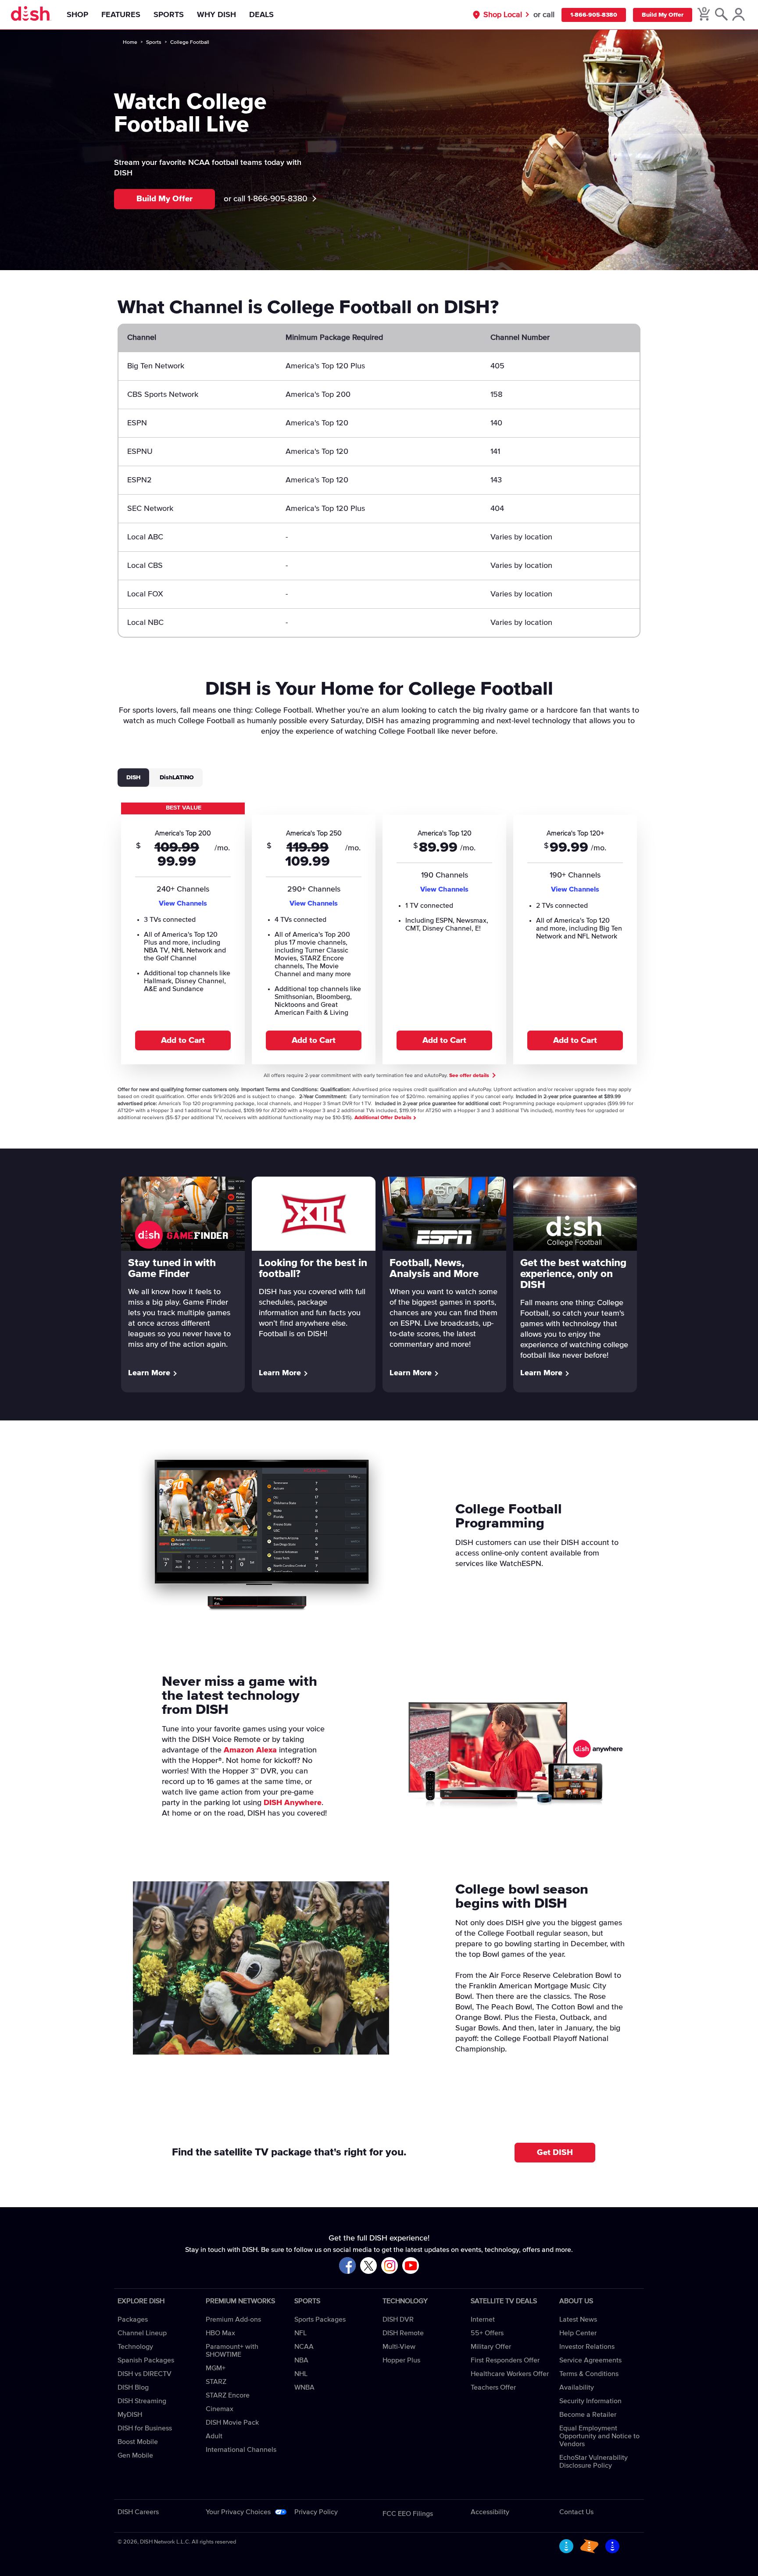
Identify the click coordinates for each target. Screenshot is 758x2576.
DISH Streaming (142, 2401)
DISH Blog (133, 2387)
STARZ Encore (228, 2395)
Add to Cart (183, 1040)
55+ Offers (487, 2333)
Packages (133, 2319)
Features (121, 15)
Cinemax (220, 2409)
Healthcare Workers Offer (510, 2374)
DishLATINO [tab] (177, 778)
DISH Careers (138, 2512)
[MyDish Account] (738, 15)
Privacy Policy (316, 2512)
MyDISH (130, 2415)
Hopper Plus (401, 2360)
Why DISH (216, 15)
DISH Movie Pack (232, 2423)
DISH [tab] (133, 778)
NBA (301, 2360)
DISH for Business (145, 2428)
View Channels (183, 903)
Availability (577, 2387)
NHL (301, 2374)
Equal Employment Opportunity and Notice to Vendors (599, 2436)
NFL (300, 2333)
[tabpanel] (379, 933)
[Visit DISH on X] (368, 2266)
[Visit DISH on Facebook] (347, 2266)
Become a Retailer (588, 2415)
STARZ (216, 2382)
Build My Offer (663, 15)
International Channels (241, 2450)
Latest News (578, 2319)
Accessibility (490, 2512)
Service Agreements (590, 2360)
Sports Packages (320, 2319)
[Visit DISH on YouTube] (411, 2266)
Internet (483, 2319)
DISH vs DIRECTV (145, 2374)
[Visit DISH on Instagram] (390, 2266)
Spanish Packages (146, 2360)
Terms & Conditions (589, 2374)
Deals (261, 15)
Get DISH (555, 2153)
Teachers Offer (493, 2387)
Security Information (590, 2401)
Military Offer (491, 2347)
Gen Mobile (135, 2455)
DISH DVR (398, 2319)
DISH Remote (403, 2333)
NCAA (304, 2347)
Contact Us (576, 2512)
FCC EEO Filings (408, 2514)
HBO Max (220, 2333)
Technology (135, 2347)
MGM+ (216, 2368)
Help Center (578, 2333)
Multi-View (399, 2347)
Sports (169, 15)
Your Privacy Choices (238, 2512)
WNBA (304, 2387)
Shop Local (503, 15)
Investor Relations (587, 2347)
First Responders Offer (505, 2360)
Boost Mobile (138, 2442)
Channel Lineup (142, 2333)
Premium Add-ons (233, 2319)
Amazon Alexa (250, 1750)
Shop (77, 15)
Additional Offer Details (384, 1118)
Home (130, 43)
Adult (214, 2436)
